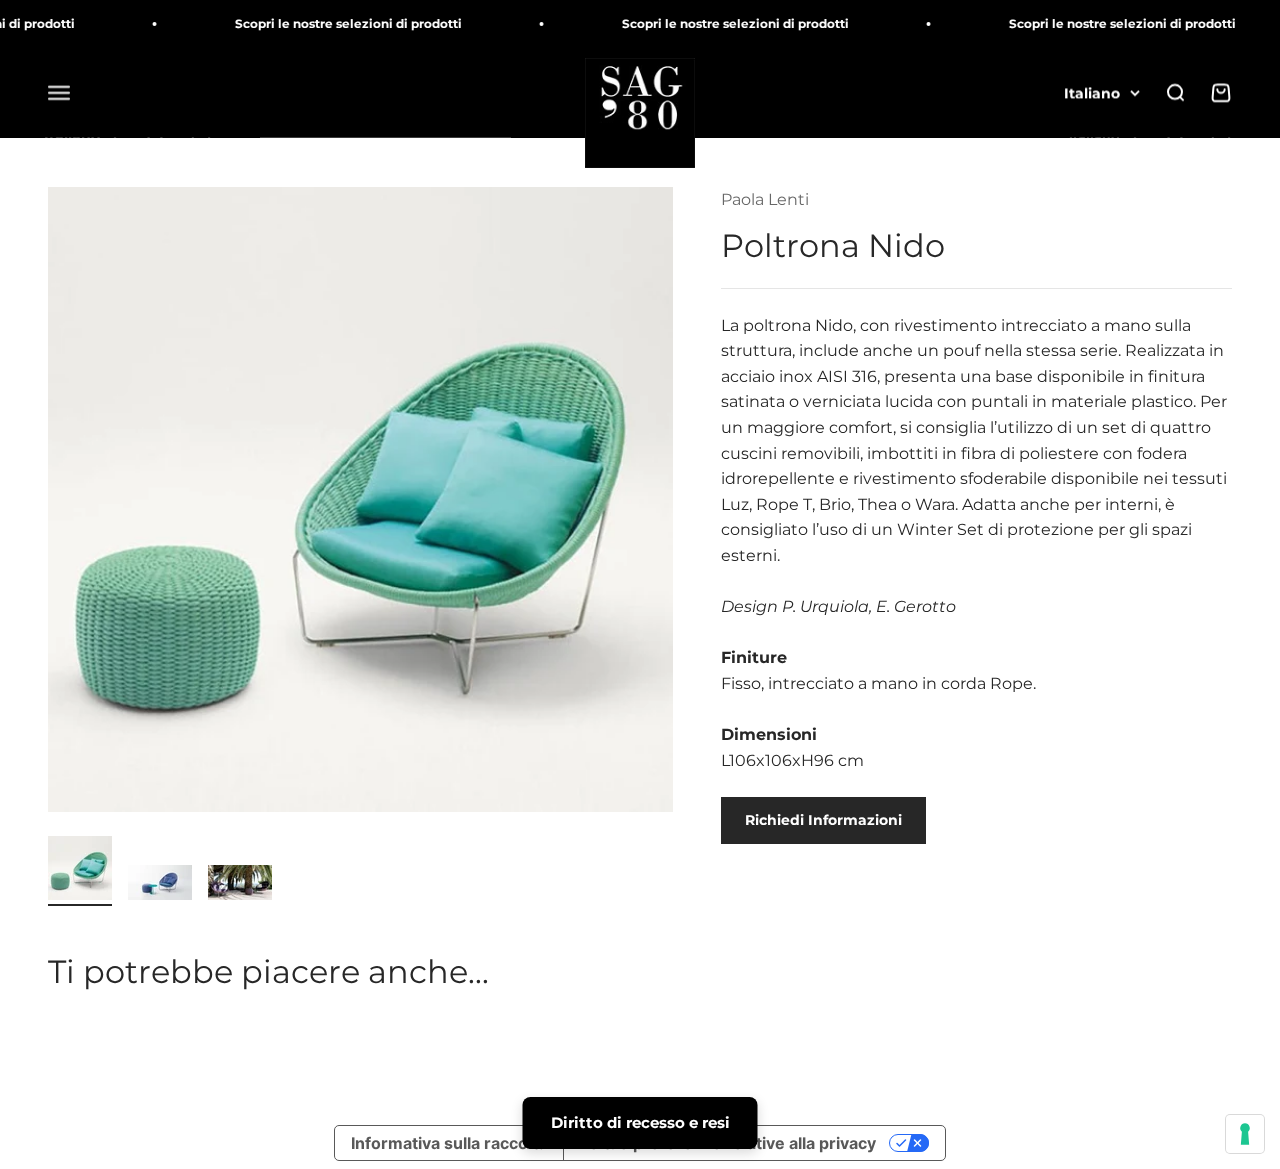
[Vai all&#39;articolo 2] (160, 885)
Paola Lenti (765, 199)
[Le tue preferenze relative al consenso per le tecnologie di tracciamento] (1245, 1134)
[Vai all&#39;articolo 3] (240, 885)
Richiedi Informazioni (823, 820)
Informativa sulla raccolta (449, 1143)
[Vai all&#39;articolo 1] (80, 871)
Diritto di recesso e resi (640, 1122)
